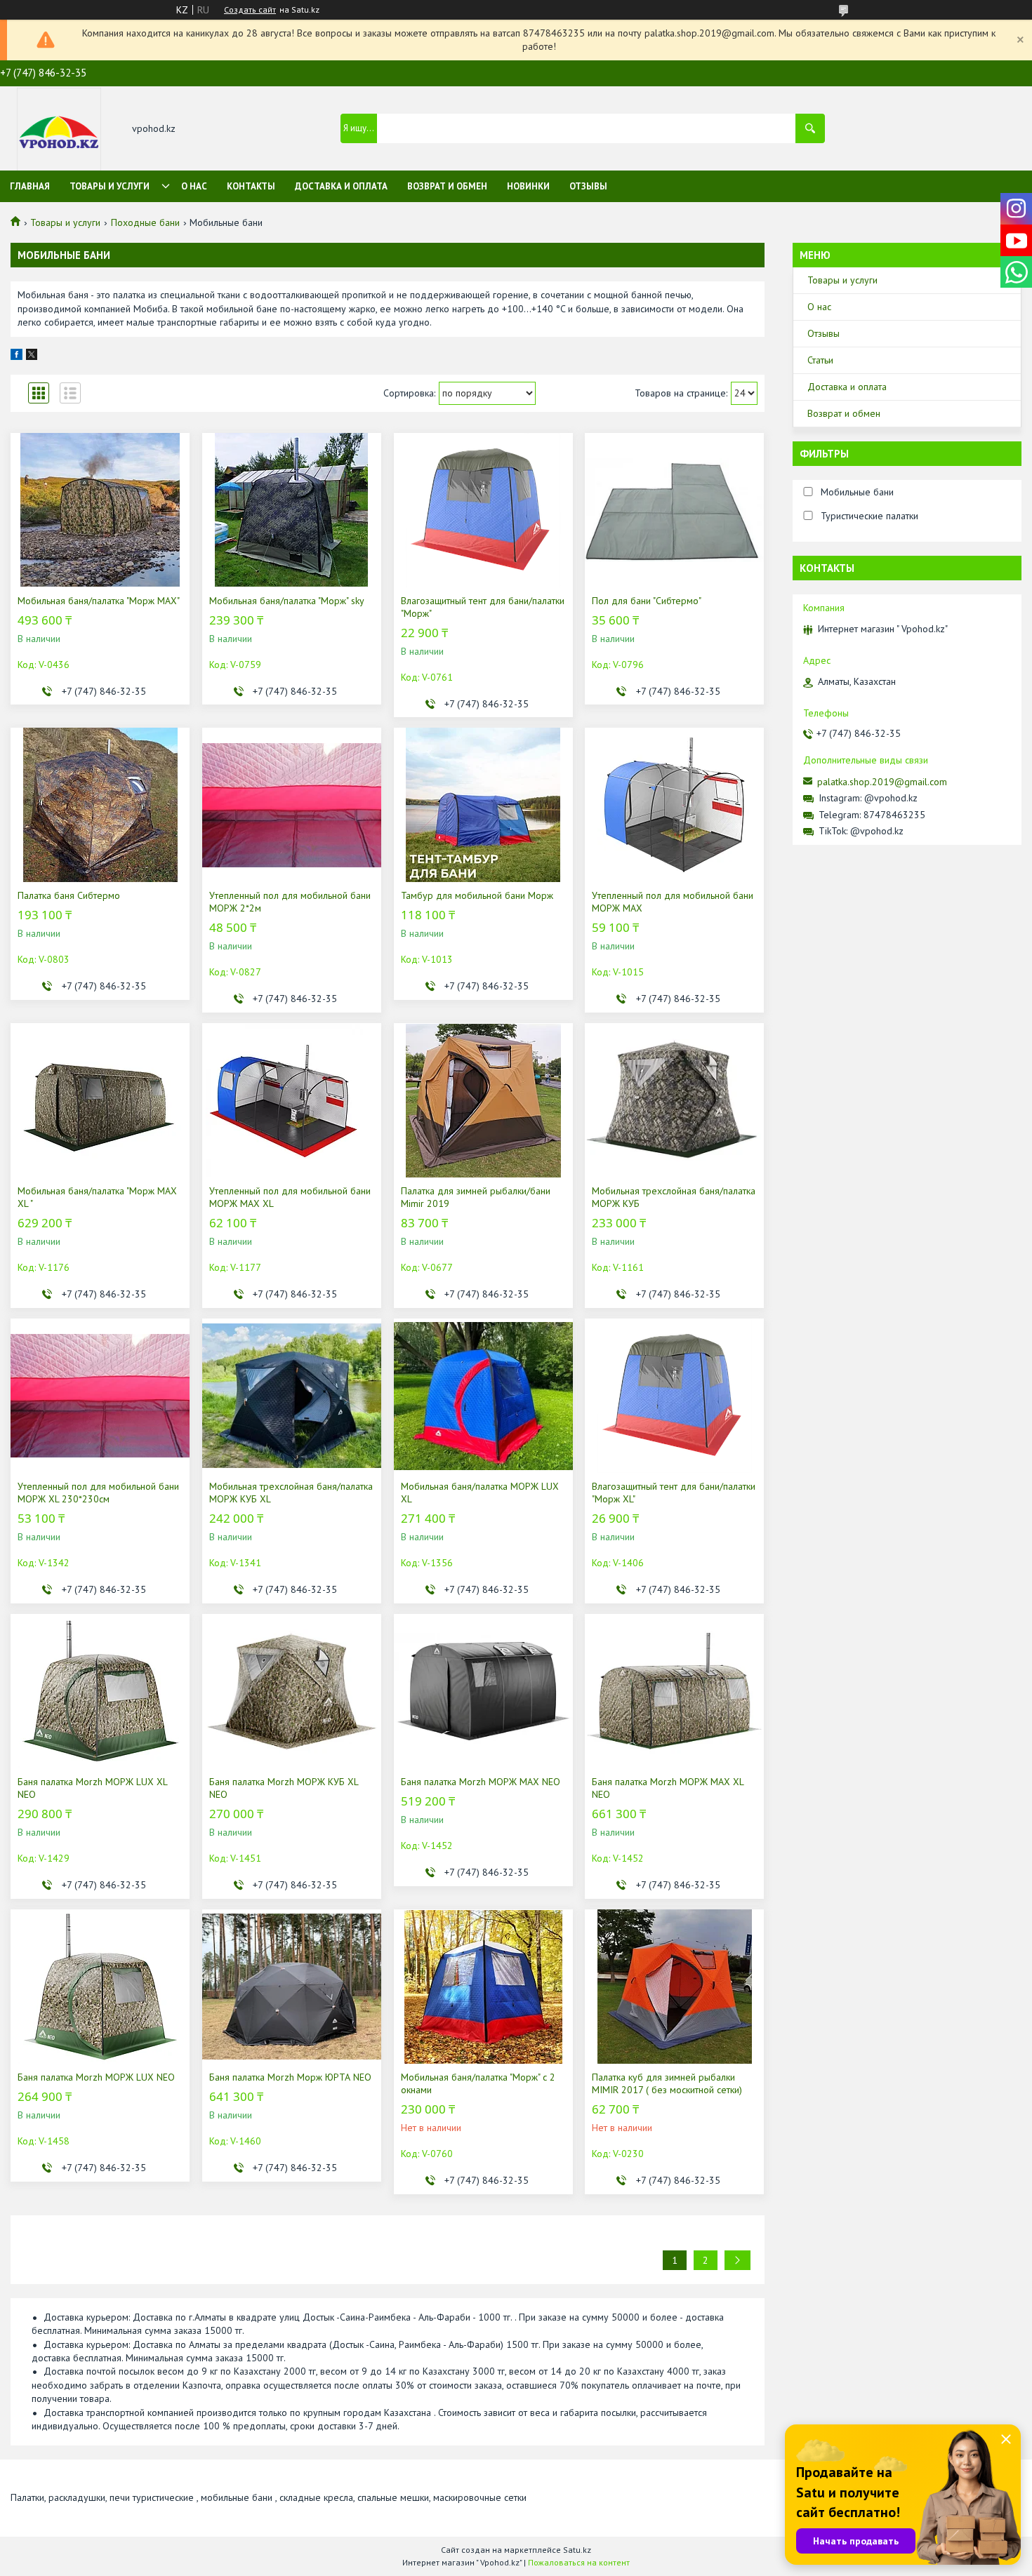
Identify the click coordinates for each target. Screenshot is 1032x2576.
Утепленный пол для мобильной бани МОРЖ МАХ (673, 902)
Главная (30, 186)
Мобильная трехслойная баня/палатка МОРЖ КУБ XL (291, 1493)
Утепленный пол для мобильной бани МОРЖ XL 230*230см (98, 1493)
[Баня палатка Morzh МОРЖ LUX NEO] (100, 1987)
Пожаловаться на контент (579, 2562)
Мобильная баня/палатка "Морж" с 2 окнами (478, 2083)
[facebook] (16, 356)
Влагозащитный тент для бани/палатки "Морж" (483, 607)
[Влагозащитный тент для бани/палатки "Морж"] (483, 510)
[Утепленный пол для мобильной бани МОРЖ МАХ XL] (292, 1100)
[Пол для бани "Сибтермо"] (674, 510)
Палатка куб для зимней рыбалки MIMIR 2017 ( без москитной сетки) (667, 2083)
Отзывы (588, 186)
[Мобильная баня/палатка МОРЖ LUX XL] (483, 1396)
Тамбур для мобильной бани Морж (477, 895)
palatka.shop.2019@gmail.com (882, 782)
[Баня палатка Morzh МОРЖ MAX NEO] (483, 1691)
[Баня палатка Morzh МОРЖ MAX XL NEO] (674, 1691)
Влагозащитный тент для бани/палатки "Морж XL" (674, 1493)
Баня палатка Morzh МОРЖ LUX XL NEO (92, 1788)
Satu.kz (577, 2550)
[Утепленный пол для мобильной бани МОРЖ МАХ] (674, 805)
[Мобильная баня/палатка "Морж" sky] (292, 510)
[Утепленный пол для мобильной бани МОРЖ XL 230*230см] (100, 1396)
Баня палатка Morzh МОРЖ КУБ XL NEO (284, 1788)
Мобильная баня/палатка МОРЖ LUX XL (480, 1493)
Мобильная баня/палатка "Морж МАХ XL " (97, 1197)
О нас (194, 186)
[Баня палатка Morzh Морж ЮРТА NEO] (292, 1987)
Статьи (820, 360)
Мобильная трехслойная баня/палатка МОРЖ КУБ (674, 1197)
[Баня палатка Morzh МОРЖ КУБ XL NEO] (292, 1691)
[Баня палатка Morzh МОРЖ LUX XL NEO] (100, 1691)
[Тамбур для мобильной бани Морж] (483, 805)
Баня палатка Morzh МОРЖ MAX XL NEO (668, 1788)
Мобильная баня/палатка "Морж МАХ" (99, 601)
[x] (32, 356)
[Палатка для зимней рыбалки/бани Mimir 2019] (483, 1100)
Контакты (251, 186)
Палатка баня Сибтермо (69, 895)
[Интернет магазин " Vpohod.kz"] (59, 129)
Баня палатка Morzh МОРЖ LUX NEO (96, 2077)
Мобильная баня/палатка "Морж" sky (287, 601)
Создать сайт (250, 10)
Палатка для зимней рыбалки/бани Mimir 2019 (476, 1197)
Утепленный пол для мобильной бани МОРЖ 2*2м (290, 902)
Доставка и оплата (341, 186)
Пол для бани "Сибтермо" (647, 601)
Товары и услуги (110, 186)
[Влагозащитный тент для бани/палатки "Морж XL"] (674, 1396)
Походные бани (145, 222)
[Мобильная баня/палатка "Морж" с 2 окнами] (483, 1987)
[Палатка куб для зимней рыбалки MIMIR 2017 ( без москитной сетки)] (674, 1987)
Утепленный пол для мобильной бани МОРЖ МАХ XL (290, 1197)
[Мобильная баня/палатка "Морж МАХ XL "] (100, 1100)
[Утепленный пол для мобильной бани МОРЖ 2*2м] (292, 805)
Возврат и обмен (447, 186)
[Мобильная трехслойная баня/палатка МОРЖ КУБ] (674, 1100)
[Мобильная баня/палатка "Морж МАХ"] (100, 510)
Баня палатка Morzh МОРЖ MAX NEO (481, 1782)
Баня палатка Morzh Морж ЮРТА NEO (290, 2077)
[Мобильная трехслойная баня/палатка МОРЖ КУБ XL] (292, 1396)
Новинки (528, 186)
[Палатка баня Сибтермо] (100, 805)
